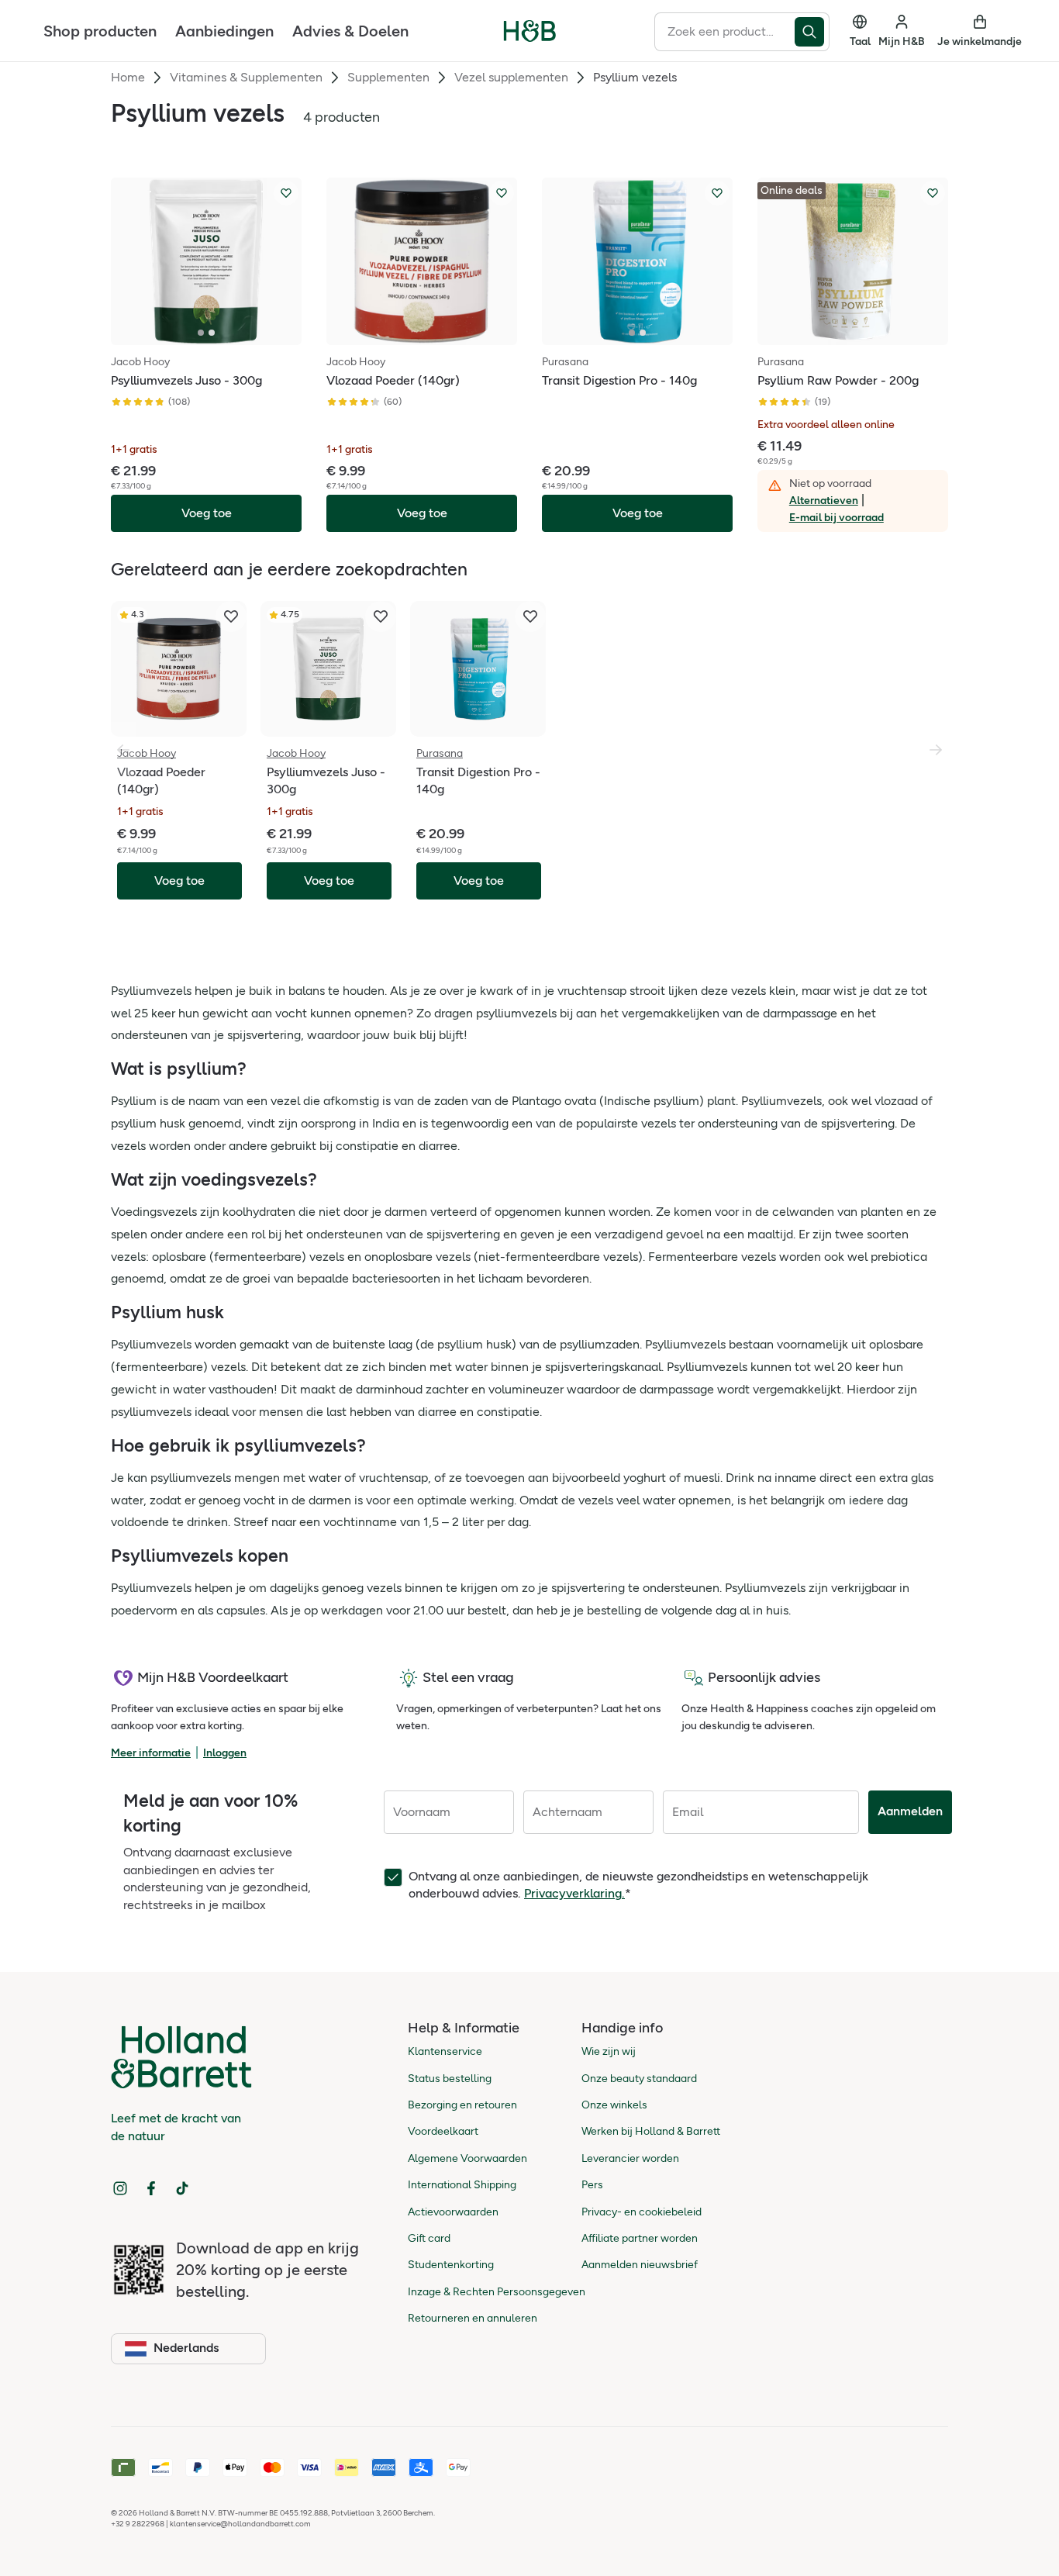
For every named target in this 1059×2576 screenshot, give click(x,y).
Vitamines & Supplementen (246, 77)
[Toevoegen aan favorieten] (286, 193)
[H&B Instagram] (120, 2188)
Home (128, 77)
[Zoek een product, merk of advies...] (812, 32)
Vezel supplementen (511, 77)
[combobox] (724, 32)
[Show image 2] (212, 333)
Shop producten (100, 31)
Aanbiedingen (224, 31)
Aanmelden (910, 1811)
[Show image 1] (201, 333)
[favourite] (231, 616)
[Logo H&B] (530, 38)
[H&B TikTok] (182, 2188)
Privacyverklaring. (574, 1893)
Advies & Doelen (350, 31)
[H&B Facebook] (151, 2188)
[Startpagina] (530, 31)
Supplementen (388, 77)
